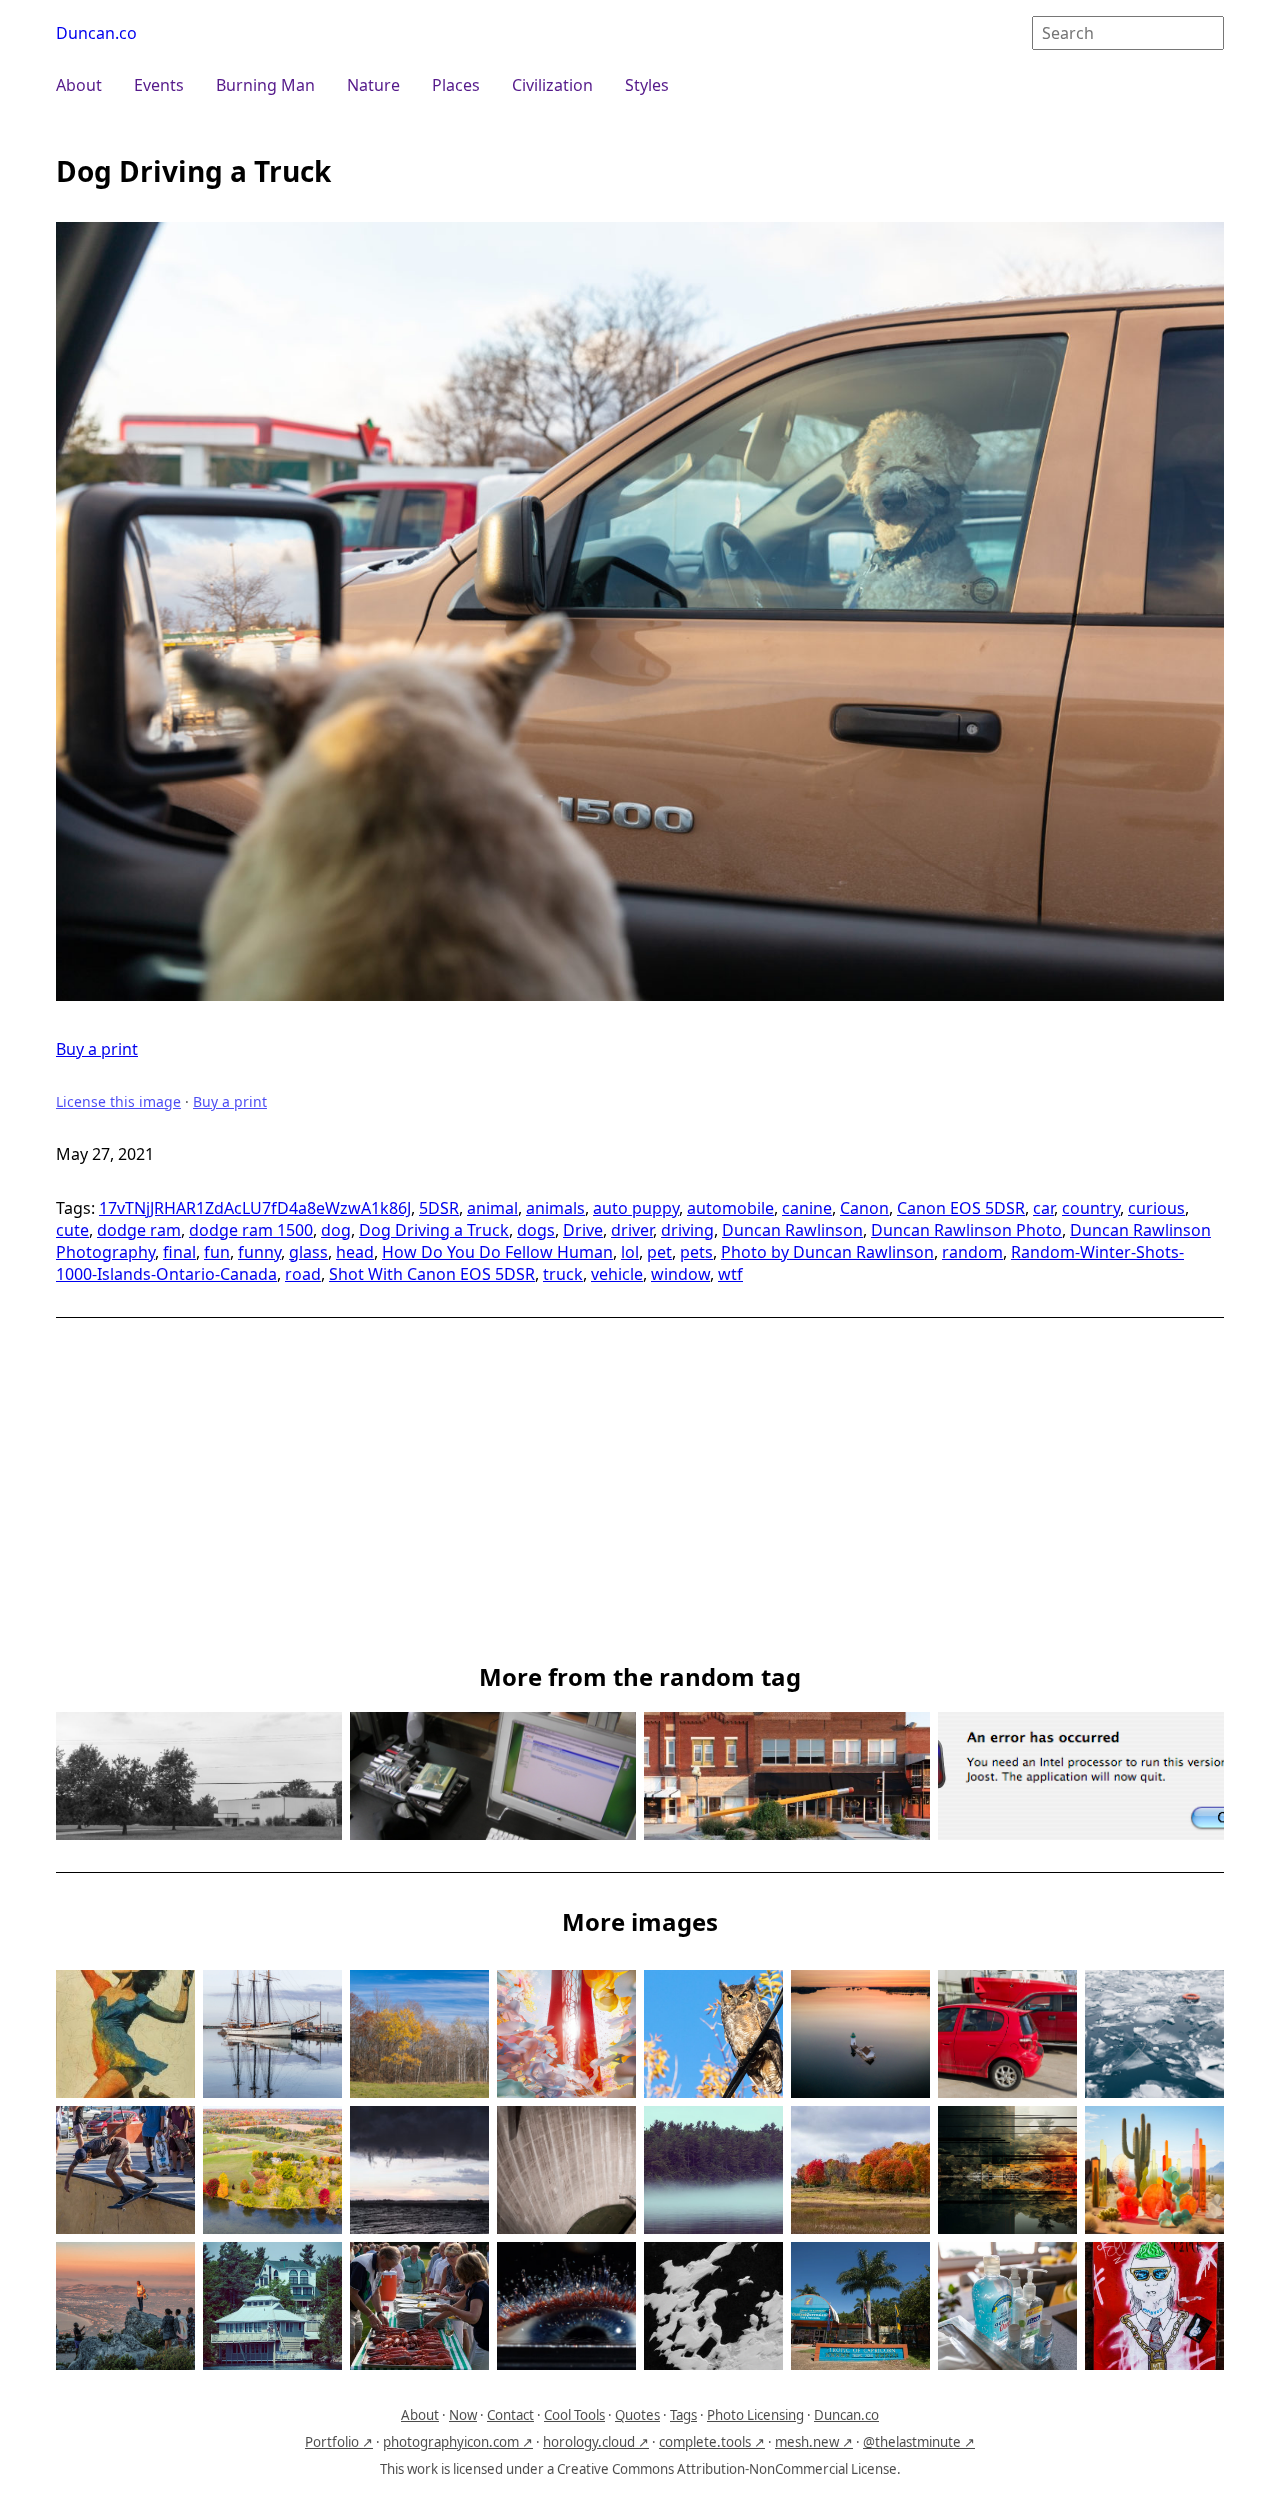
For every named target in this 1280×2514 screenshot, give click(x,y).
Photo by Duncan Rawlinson (827, 1252)
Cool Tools (574, 2415)
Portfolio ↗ (339, 2442)
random (972, 1252)
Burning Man (265, 85)
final (179, 1252)
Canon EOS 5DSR (961, 1208)
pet (659, 1252)
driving (687, 1230)
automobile (730, 1208)
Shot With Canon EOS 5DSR (432, 1274)
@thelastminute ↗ (919, 2442)
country (1091, 1208)
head (355, 1252)
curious (1156, 1208)
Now (463, 2415)
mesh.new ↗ (814, 2442)
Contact (510, 2415)
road (303, 1274)
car (1043, 1208)
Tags (683, 2415)
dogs (536, 1230)
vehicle (617, 1274)
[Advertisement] (640, 1500)
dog (336, 1230)
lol (630, 1252)
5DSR (439, 1208)
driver (632, 1230)
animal (492, 1208)
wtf (730, 1274)
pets (696, 1252)
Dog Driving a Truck (434, 1230)
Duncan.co (96, 33)
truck (563, 1274)
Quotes (637, 2415)
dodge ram (139, 1230)
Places (456, 85)
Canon (864, 1208)
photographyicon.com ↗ (458, 2442)
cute (72, 1230)
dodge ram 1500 (251, 1230)
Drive (583, 1230)
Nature (373, 85)
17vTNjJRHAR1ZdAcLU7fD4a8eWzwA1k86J (255, 1208)
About (79, 85)
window (680, 1274)
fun (217, 1252)
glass (308, 1252)
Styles (647, 85)
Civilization (552, 85)
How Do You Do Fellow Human (497, 1252)
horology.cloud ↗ (596, 2442)
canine (807, 1208)
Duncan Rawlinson (792, 1230)
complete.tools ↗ (712, 2442)
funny (259, 1252)
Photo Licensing (755, 2415)
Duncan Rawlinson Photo (966, 1230)
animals (555, 1208)
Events (159, 85)
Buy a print (97, 1049)
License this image (118, 1101)
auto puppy (636, 1208)
